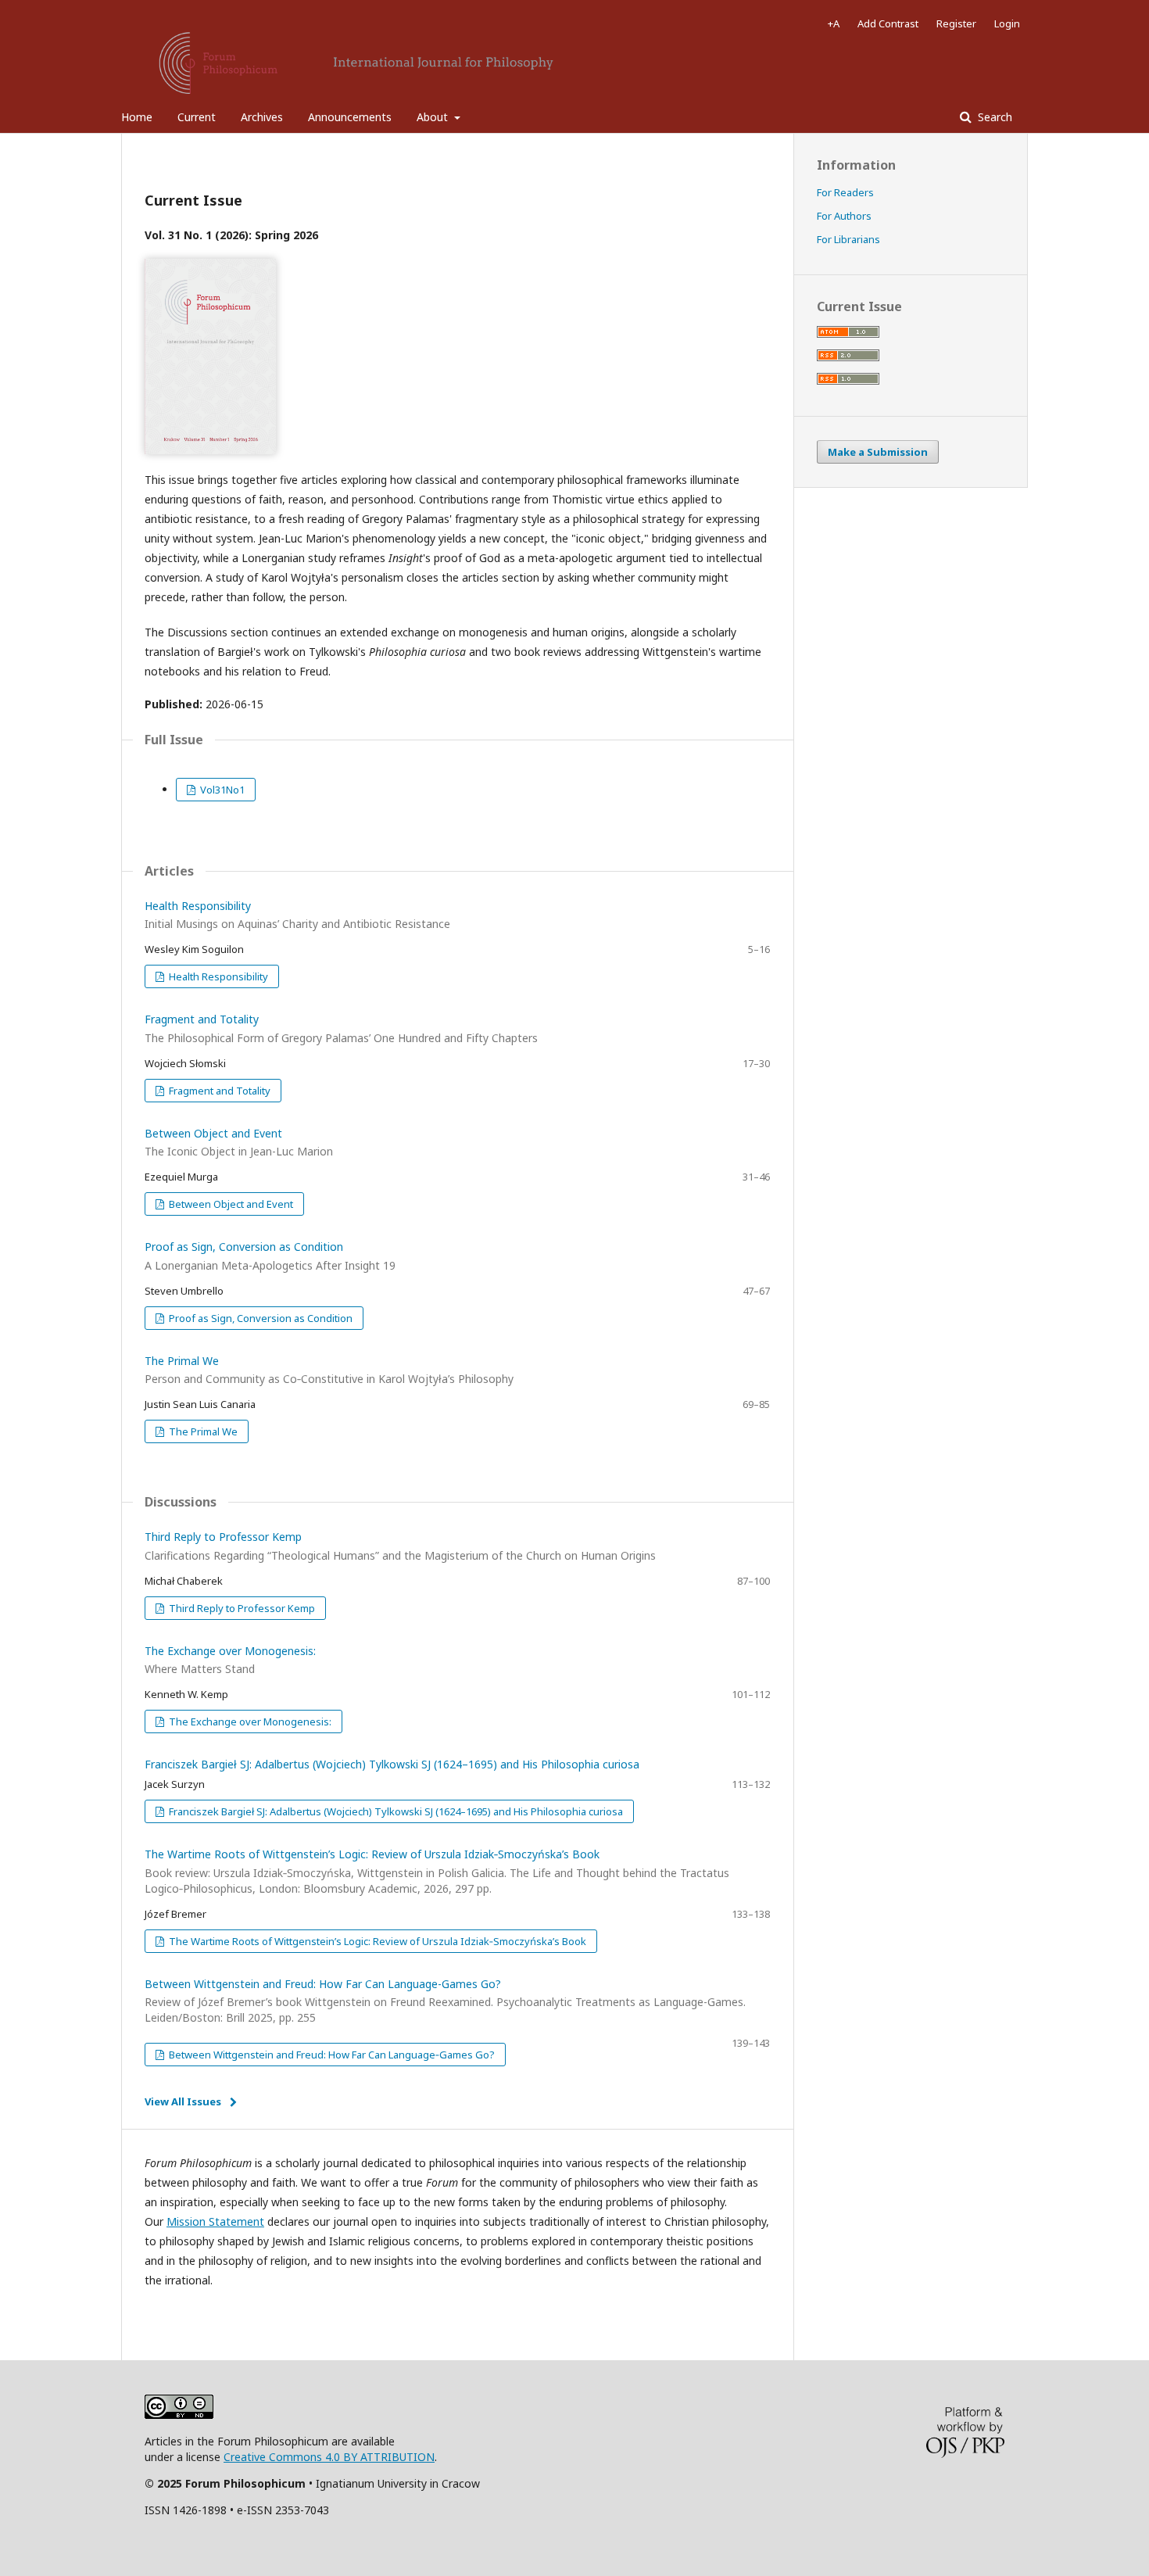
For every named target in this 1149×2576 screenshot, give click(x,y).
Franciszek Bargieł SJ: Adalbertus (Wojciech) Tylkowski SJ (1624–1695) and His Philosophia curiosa (392, 1764)
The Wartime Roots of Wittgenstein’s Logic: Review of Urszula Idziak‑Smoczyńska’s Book (437, 1871)
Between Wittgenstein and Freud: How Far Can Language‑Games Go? (331, 2055)
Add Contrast (888, 23)
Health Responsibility (217, 976)
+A (834, 23)
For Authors (844, 216)
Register (956, 23)
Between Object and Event (230, 1204)
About (434, 117)
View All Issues (183, 2101)
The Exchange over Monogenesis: (249, 1722)
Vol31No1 (221, 790)
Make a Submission (878, 452)
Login (1007, 23)
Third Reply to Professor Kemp (241, 1608)
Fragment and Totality (218, 1091)
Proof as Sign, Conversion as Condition (260, 1318)
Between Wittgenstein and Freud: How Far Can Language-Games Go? (445, 2001)
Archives (262, 117)
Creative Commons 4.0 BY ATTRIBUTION (329, 2457)
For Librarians (848, 239)
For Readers (845, 192)
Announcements (350, 117)
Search (993, 117)
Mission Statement (215, 2221)
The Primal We (202, 1431)
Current (197, 117)
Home (137, 117)
